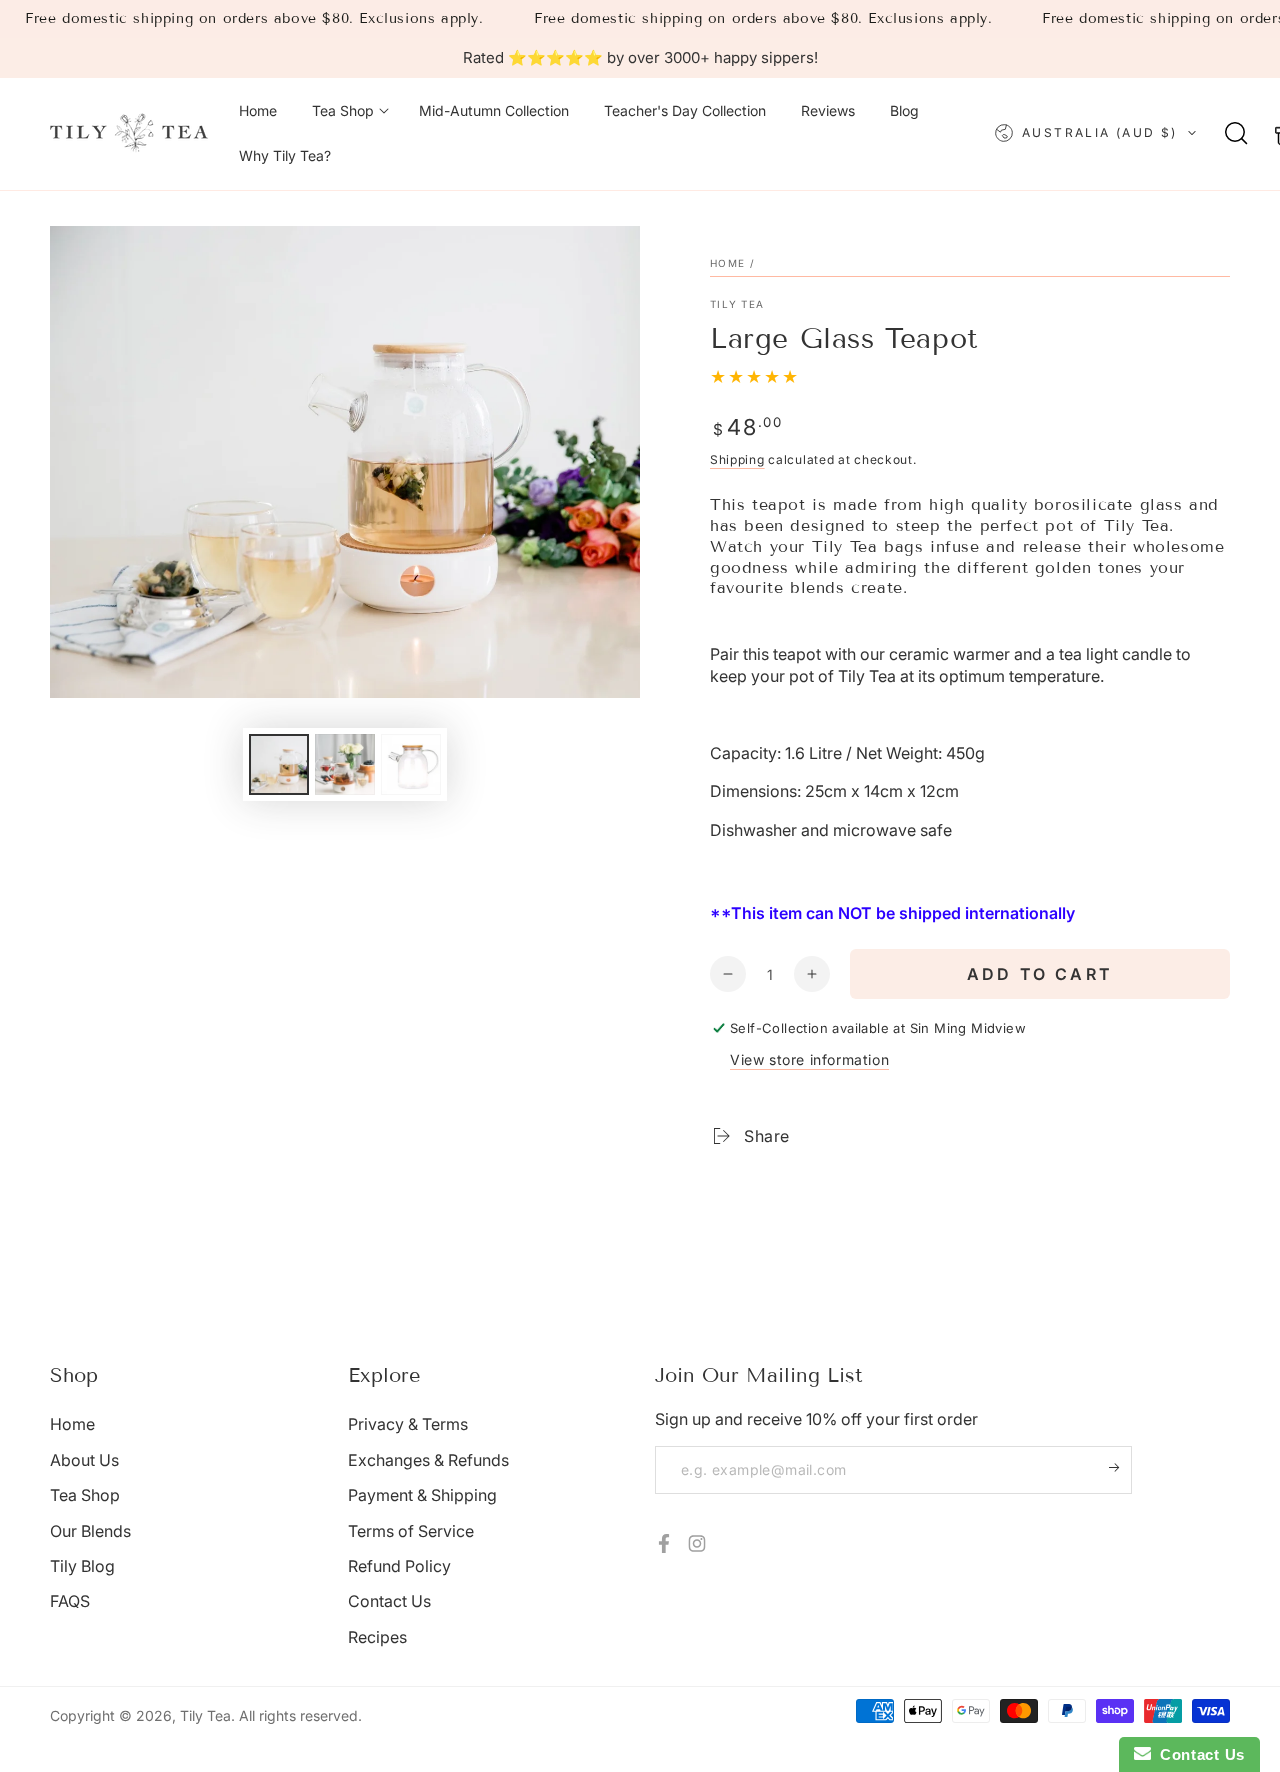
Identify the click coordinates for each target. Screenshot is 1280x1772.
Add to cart (1040, 974)
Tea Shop (85, 1495)
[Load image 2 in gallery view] (345, 764)
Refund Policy (399, 1566)
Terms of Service (411, 1531)
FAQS (70, 1601)
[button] (1237, 133)
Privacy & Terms (408, 1424)
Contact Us (389, 1601)
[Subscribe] (1120, 1468)
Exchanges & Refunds (428, 1460)
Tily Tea (737, 304)
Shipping (737, 459)
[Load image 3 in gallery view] (411, 764)
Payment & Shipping (422, 1495)
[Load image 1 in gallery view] (279, 764)
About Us (84, 1460)
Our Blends (90, 1531)
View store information (809, 1059)
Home (727, 263)
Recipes (377, 1637)
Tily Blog (82, 1566)
